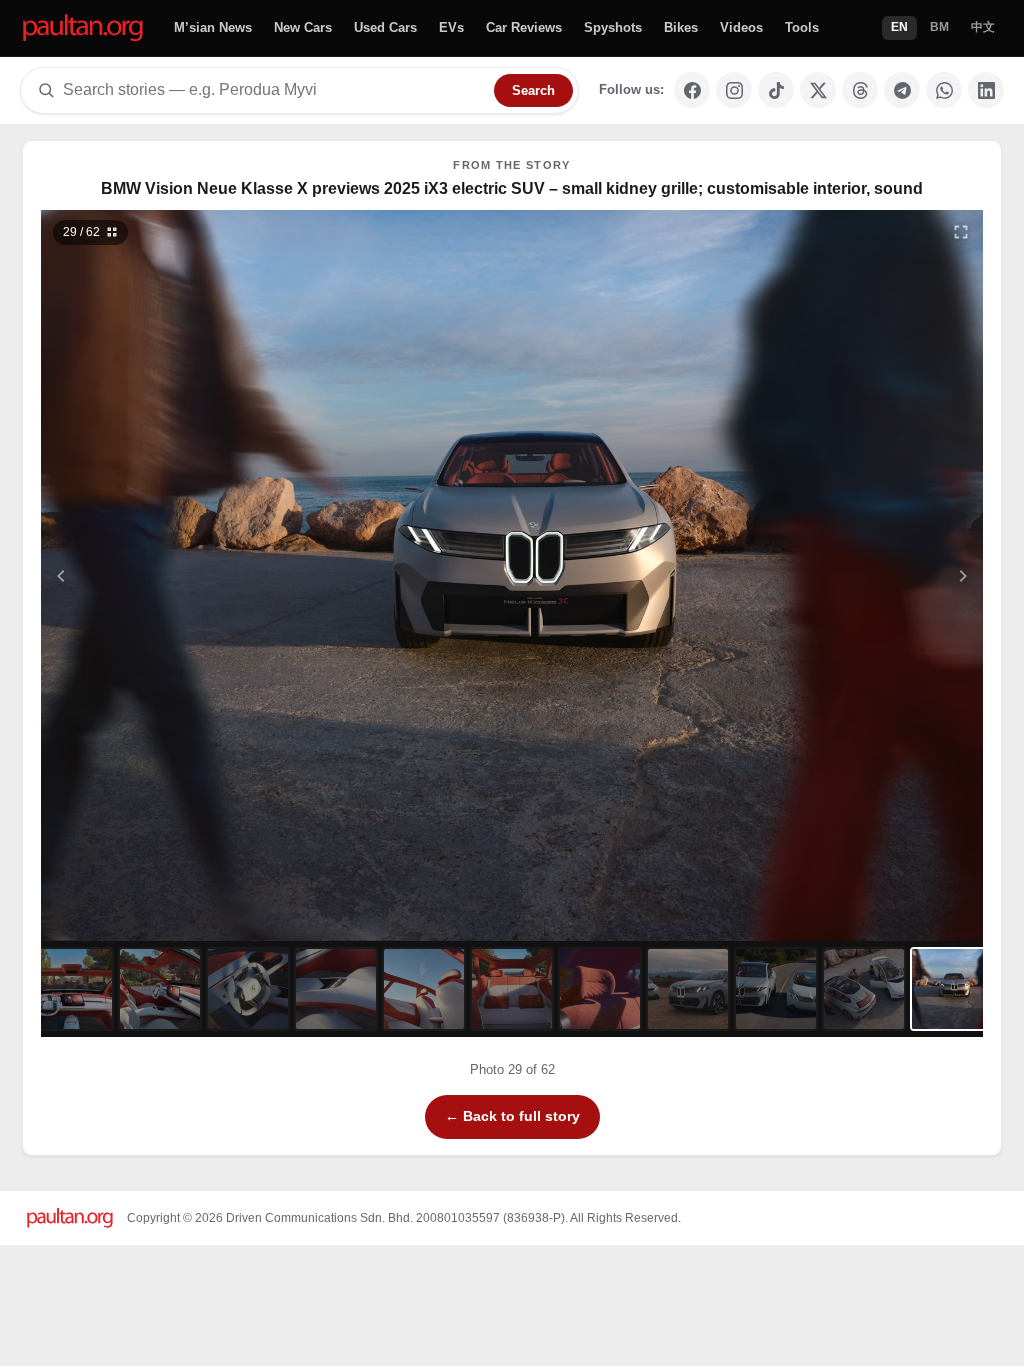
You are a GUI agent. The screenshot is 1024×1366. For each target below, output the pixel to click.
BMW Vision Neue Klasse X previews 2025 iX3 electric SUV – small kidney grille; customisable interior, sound (512, 188)
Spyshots (613, 27)
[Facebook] (692, 90)
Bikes (681, 27)
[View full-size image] (961, 232)
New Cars (303, 27)
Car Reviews (524, 27)
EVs (451, 27)
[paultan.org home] (83, 28)
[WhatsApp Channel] (944, 90)
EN (899, 27)
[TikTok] (776, 90)
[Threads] (860, 90)
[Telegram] (902, 90)
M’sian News (213, 27)
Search (533, 90)
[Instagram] (734, 90)
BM (939, 27)
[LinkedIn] (986, 90)
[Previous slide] (159, 575)
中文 (983, 27)
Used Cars (385, 27)
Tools (802, 27)
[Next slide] (866, 575)
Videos (741, 27)
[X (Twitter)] (818, 90)
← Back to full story (512, 1116)
